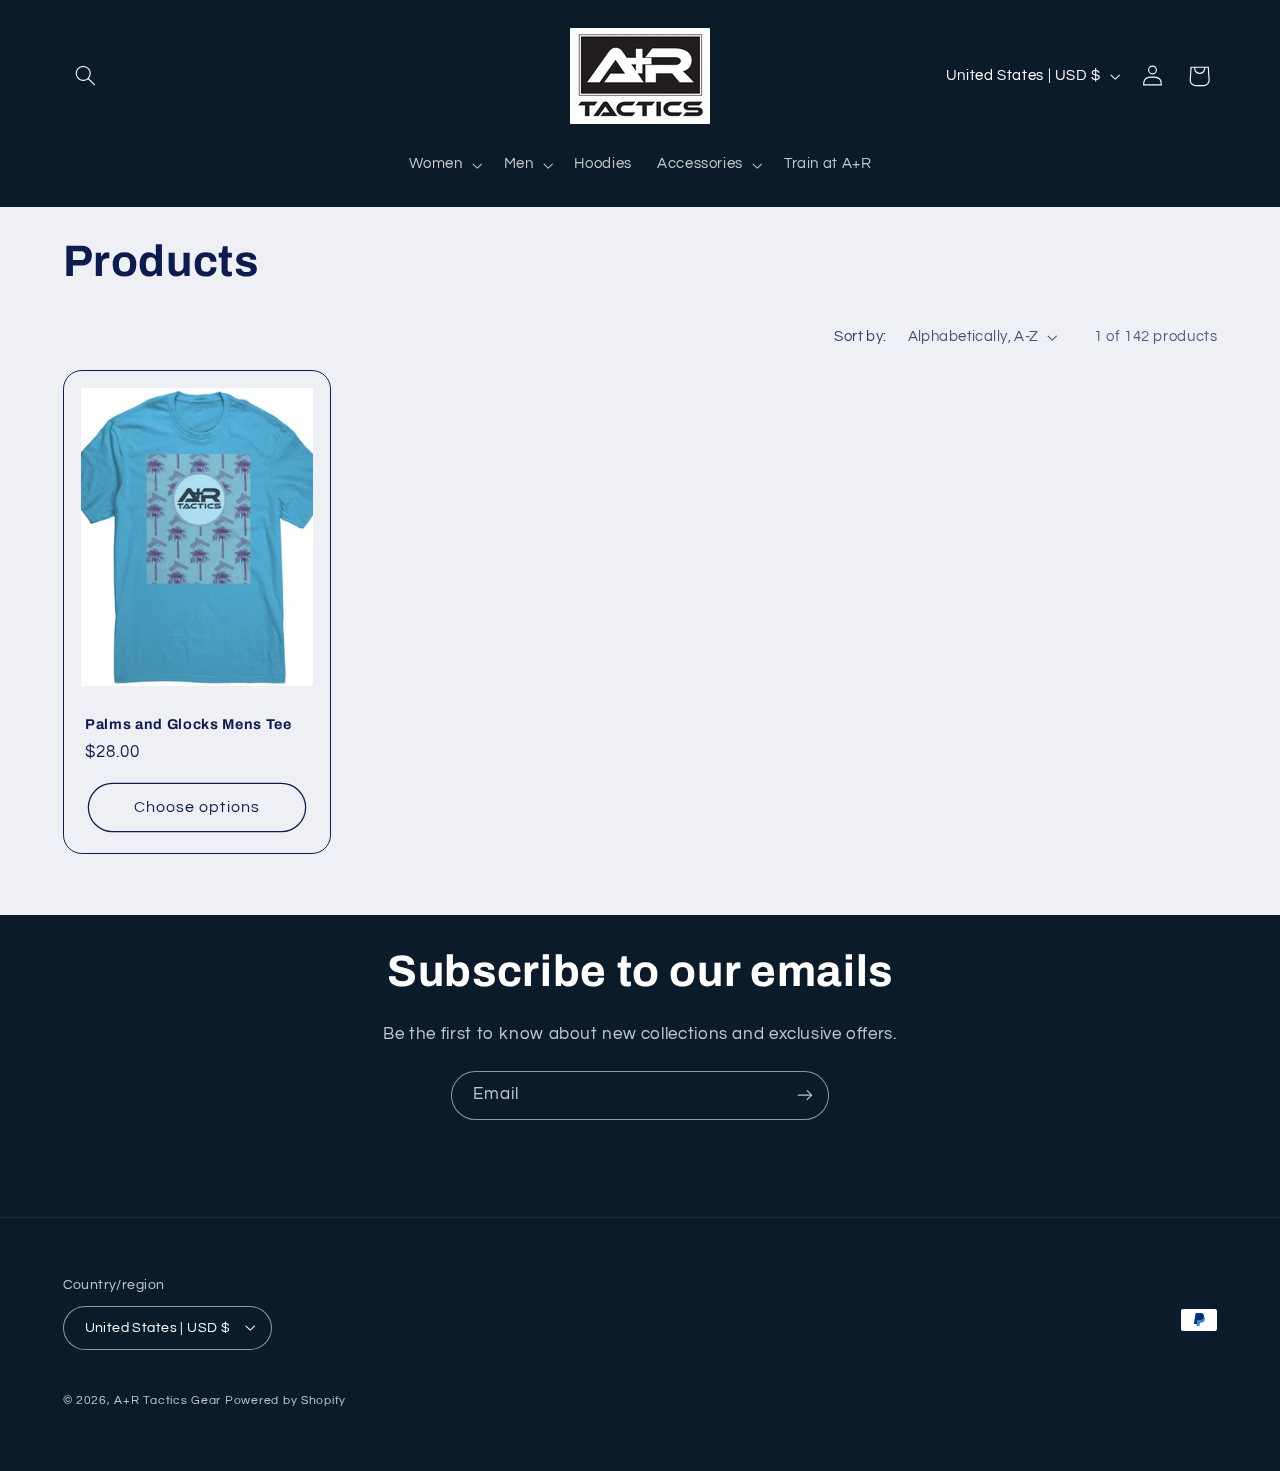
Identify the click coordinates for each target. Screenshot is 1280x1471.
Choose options (197, 808)
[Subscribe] (805, 1095)
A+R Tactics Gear (167, 1399)
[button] (86, 76)
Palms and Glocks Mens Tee (188, 724)
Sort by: (860, 336)
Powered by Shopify (285, 1399)
